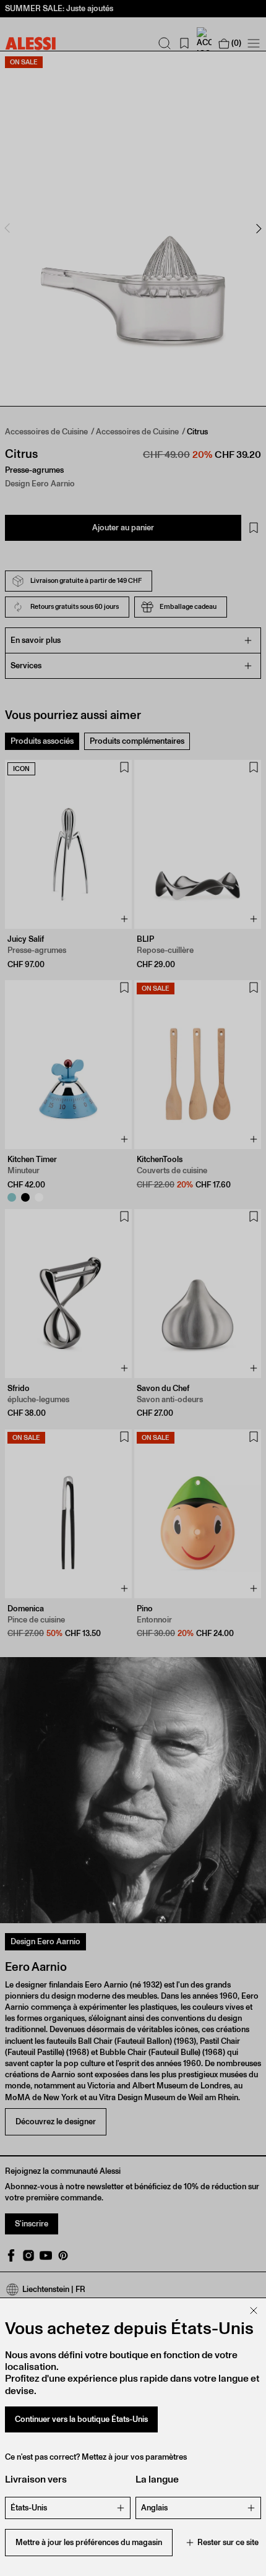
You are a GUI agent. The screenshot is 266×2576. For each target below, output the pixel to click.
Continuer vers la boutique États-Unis (81, 2419)
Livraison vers (36, 2479)
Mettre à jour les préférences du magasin (89, 2542)
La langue (157, 2479)
